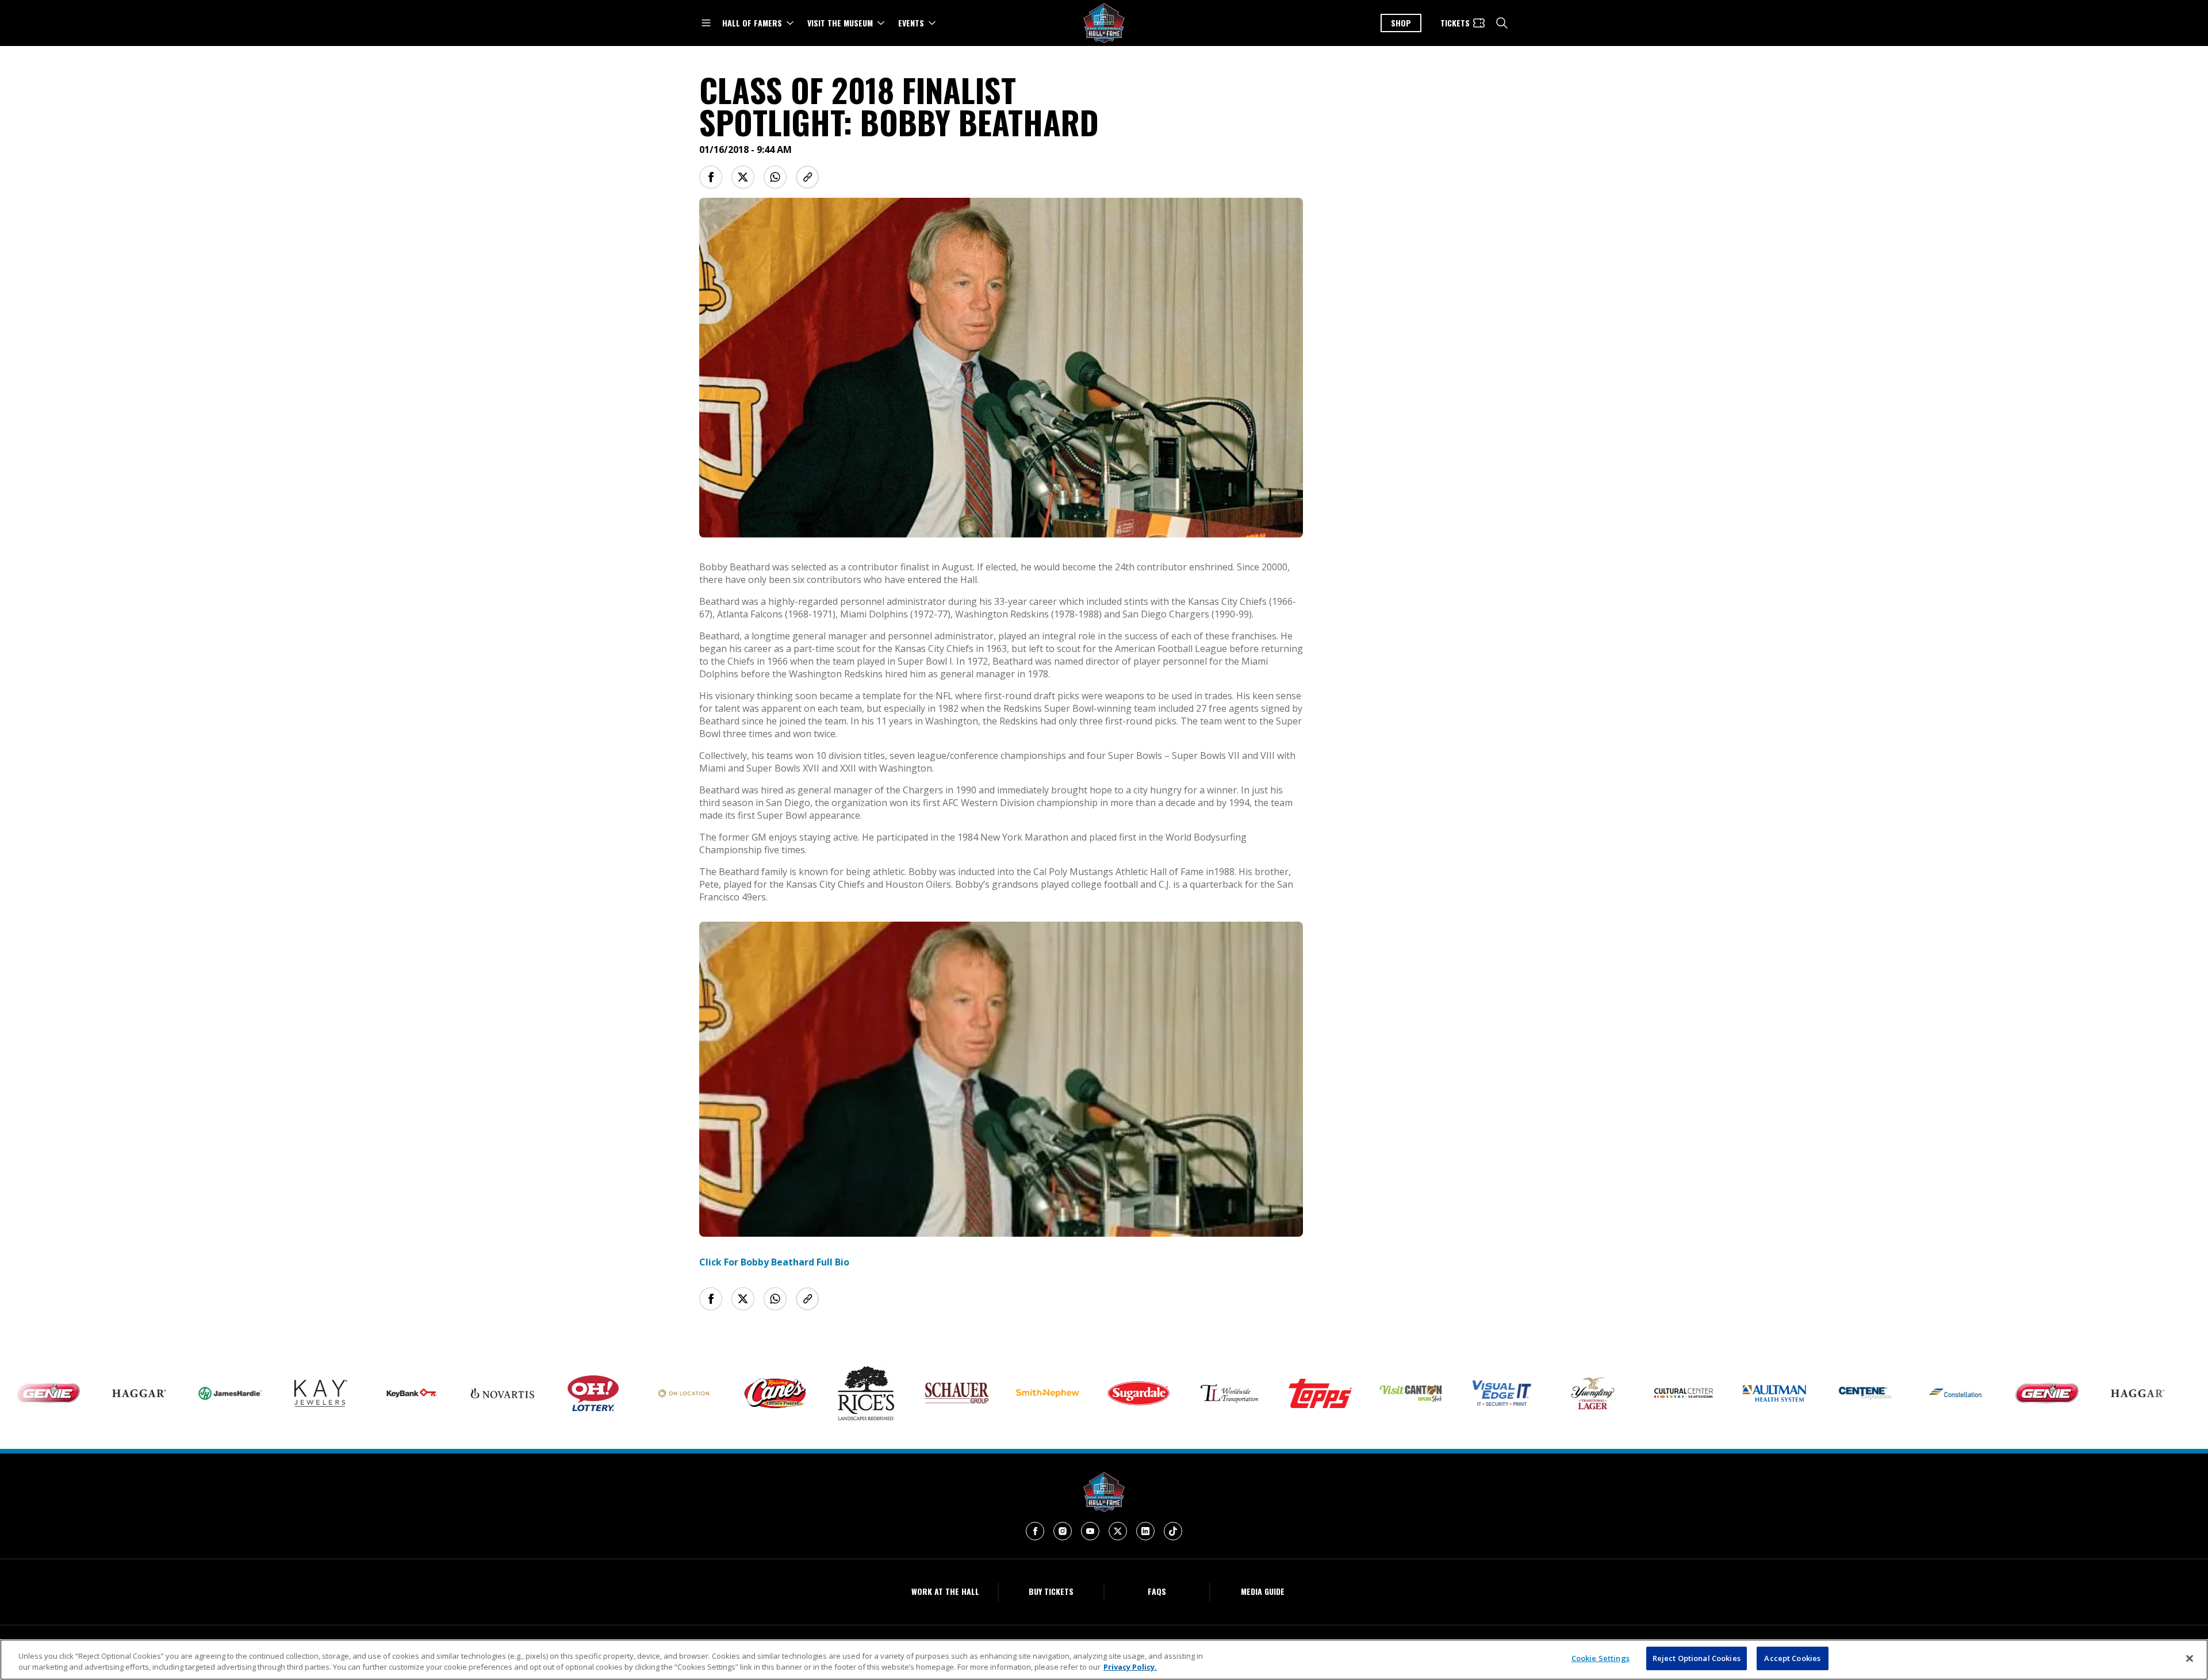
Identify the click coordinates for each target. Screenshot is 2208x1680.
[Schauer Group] (878, 1393)
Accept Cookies (1792, 1658)
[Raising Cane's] (696, 1393)
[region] (1104, 1660)
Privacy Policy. (1130, 1667)
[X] (1118, 1531)
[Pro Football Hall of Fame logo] (1104, 23)
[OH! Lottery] (515, 1394)
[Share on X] (743, 177)
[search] (1502, 23)
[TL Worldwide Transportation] (1151, 1393)
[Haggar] (60, 1393)
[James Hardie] (151, 1393)
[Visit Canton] (1332, 1393)
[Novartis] (424, 1393)
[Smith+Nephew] (969, 1393)
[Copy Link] (807, 177)
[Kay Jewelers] (242, 1393)
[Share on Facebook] (711, 177)
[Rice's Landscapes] (787, 1393)
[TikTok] (1173, 1531)
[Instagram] (1063, 1531)
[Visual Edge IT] (1423, 1393)
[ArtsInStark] (1605, 1393)
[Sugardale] (1060, 1393)
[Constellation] (1877, 1393)
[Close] (2190, 1658)
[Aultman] (1696, 1393)
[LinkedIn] (1145, 1531)
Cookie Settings (1601, 1658)
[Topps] (1241, 1393)
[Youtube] (1090, 1531)
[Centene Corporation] (1787, 1393)
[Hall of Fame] (1104, 1492)
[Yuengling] (1514, 1393)
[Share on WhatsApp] (775, 177)
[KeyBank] (333, 1393)
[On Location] (605, 1393)
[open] (706, 23)
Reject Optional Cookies (1697, 1658)
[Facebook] (1035, 1531)
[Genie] (1968, 1393)
